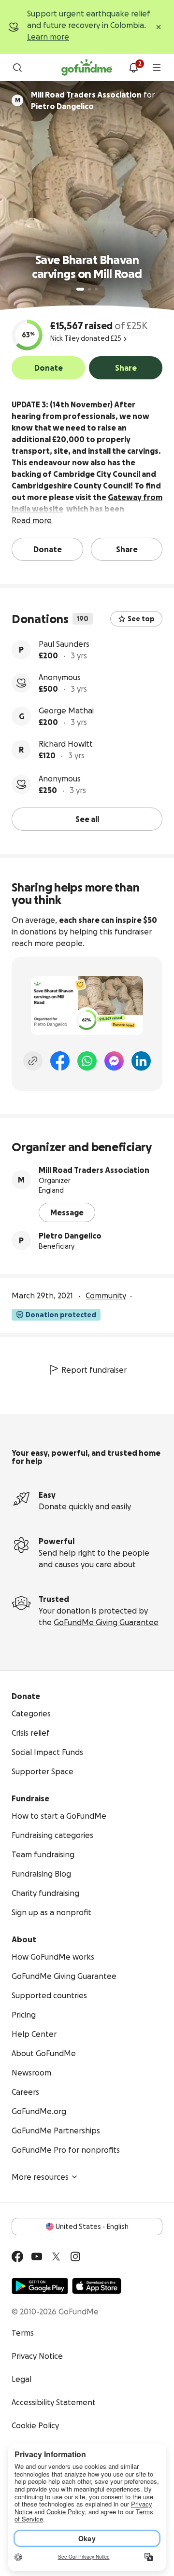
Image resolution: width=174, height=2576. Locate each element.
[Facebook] (60, 1061)
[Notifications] (133, 68)
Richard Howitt (66, 744)
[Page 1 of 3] (80, 289)
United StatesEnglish (92, 2227)
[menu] (157, 68)
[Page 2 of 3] (89, 289)
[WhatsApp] (87, 1061)
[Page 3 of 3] (96, 289)
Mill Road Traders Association (94, 1170)
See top (141, 619)
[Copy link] (33, 1061)
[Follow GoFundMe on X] (56, 2256)
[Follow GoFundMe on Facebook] (17, 2256)
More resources (40, 2177)
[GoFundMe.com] (87, 68)
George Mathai (66, 710)
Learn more (48, 37)
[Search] (17, 68)
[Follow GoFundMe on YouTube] (37, 2256)
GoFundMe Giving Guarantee (106, 1622)
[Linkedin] (141, 1061)
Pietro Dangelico (70, 1236)
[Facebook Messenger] (114, 1061)
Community (106, 1295)
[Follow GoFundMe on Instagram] (75, 2256)
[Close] (159, 27)
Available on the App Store (97, 2286)
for (93, 100)
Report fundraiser (94, 1370)
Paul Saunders (64, 644)
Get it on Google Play (40, 2286)
